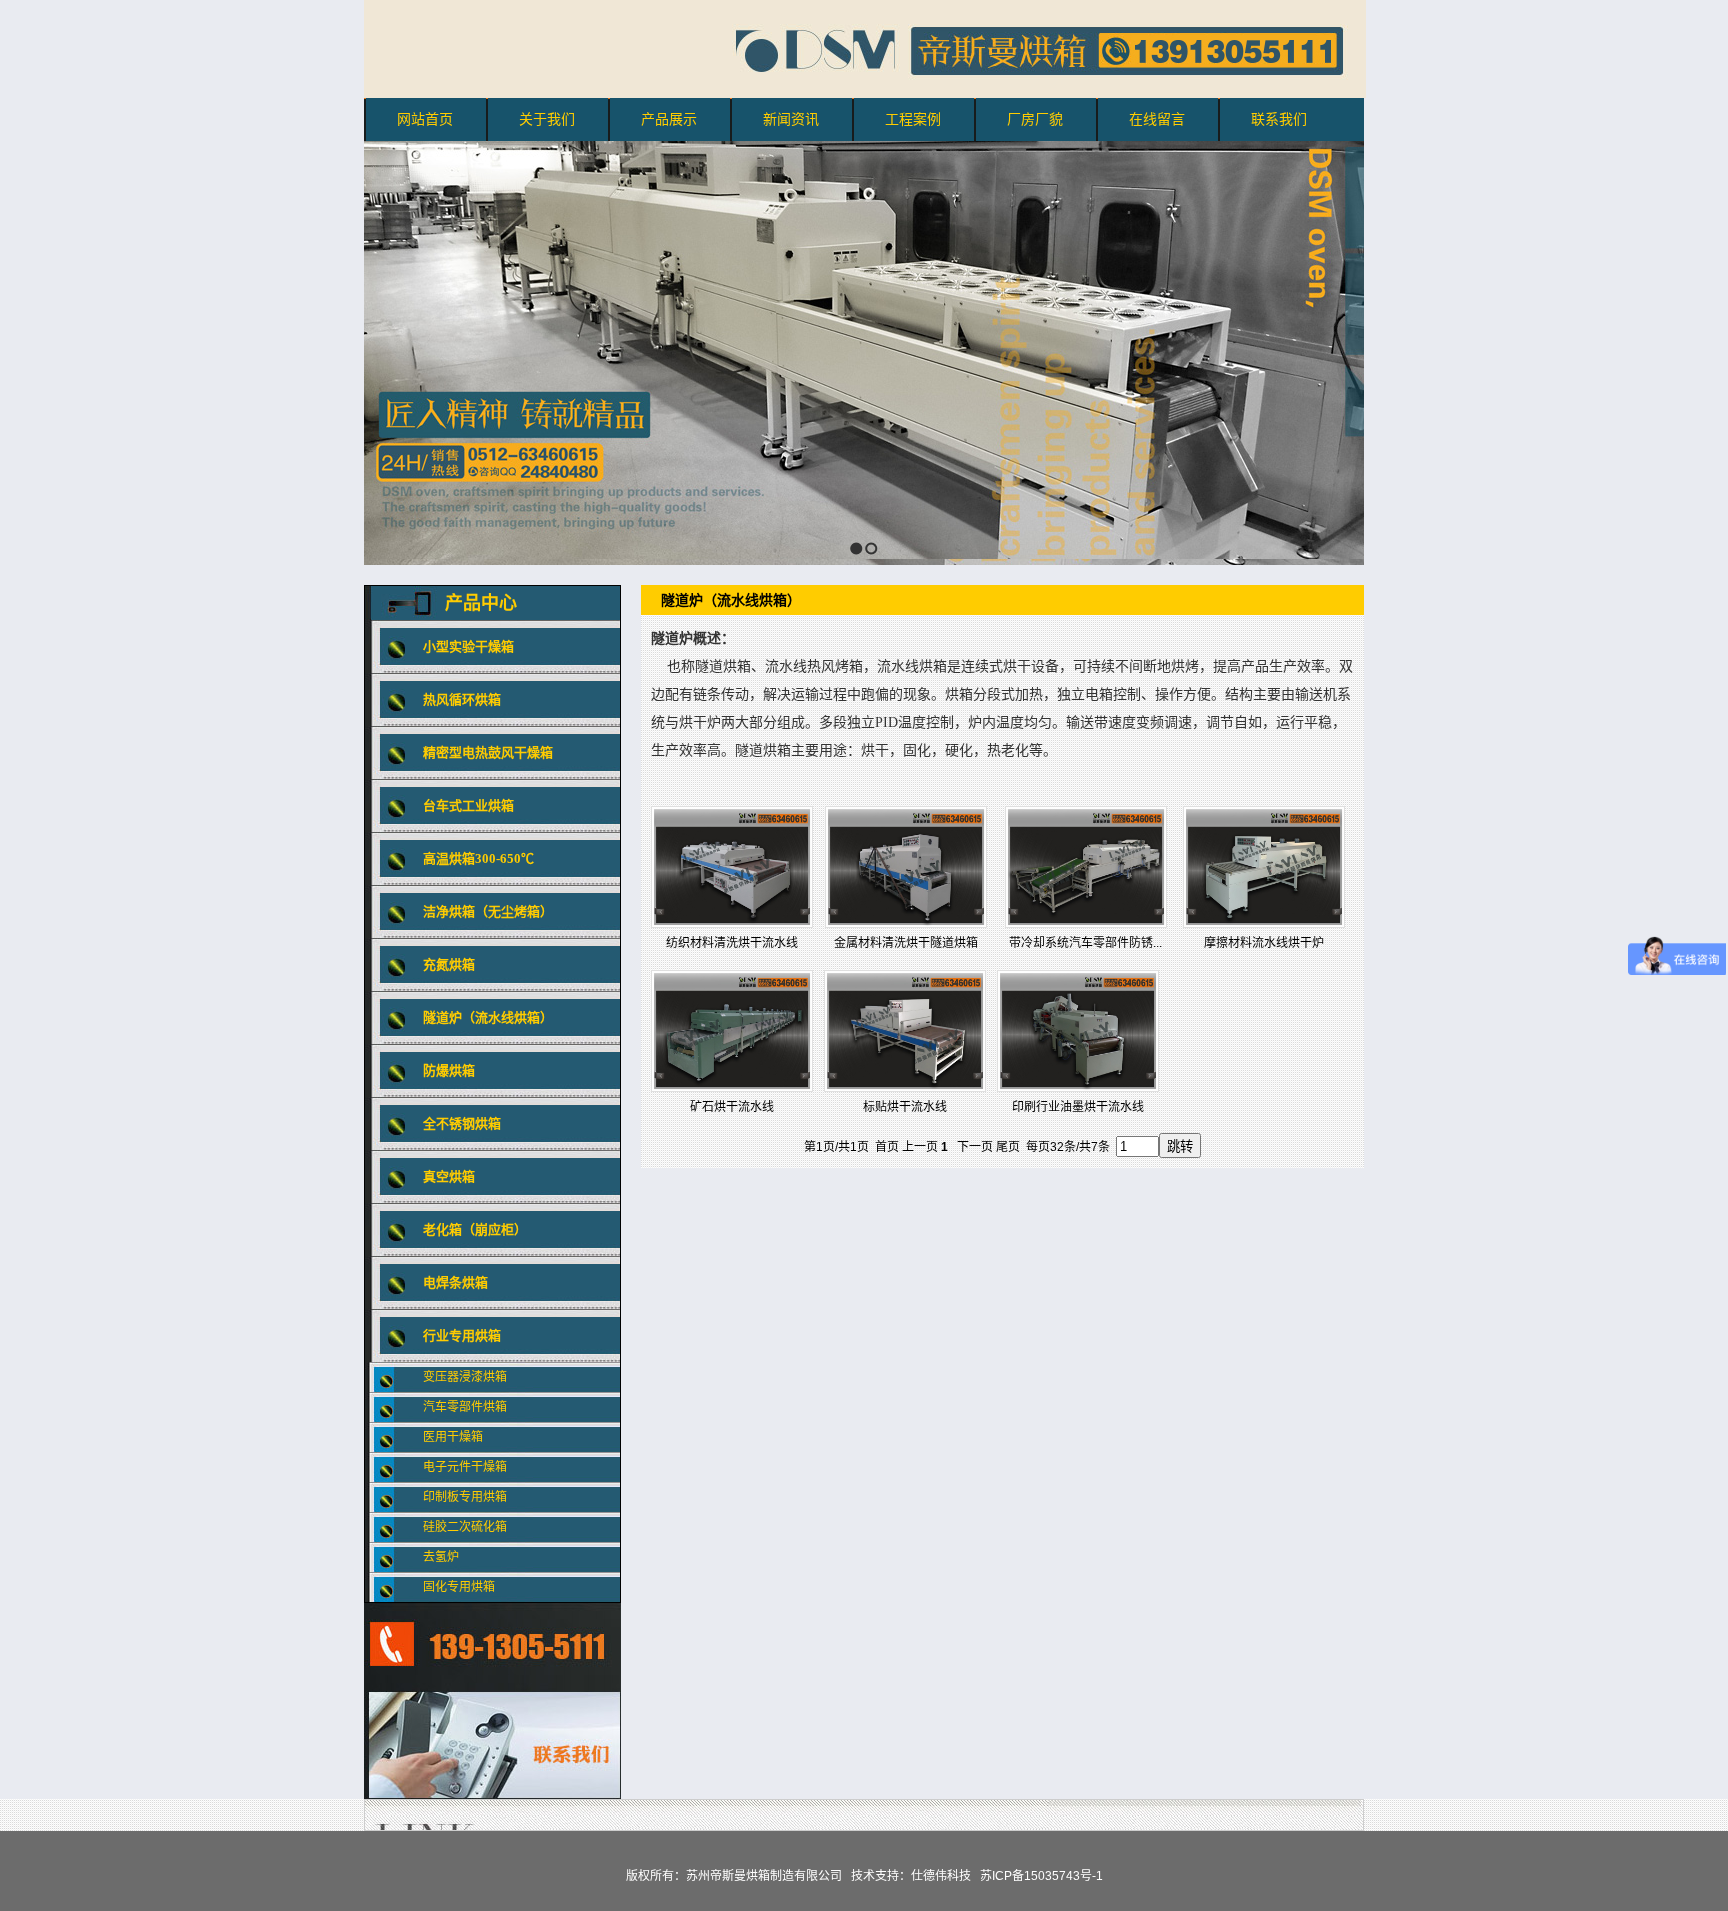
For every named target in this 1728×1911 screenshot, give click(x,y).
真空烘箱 (449, 1176)
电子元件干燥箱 (465, 1467)
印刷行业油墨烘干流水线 (1078, 1107)
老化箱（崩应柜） (475, 1229)
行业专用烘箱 (462, 1335)
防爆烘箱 (449, 1070)
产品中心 (481, 603)
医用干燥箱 (453, 1437)
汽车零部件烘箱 (465, 1407)
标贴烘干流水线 (905, 1107)
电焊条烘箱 (455, 1282)
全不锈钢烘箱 (462, 1123)
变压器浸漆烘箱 (465, 1377)
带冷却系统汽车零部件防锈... (1085, 943)
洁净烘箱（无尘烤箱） (488, 911)
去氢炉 (441, 1557)
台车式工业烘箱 (468, 805)
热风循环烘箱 (462, 699)
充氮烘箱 (449, 964)
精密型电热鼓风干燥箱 (488, 752)
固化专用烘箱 (459, 1587)
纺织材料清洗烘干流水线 (732, 943)
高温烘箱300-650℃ (478, 858)
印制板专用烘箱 (465, 1497)
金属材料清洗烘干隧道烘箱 (906, 943)
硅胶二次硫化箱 (465, 1527)
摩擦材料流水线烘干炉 (1264, 943)
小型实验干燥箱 (468, 646)
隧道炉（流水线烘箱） (488, 1017)
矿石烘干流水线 (732, 1107)
